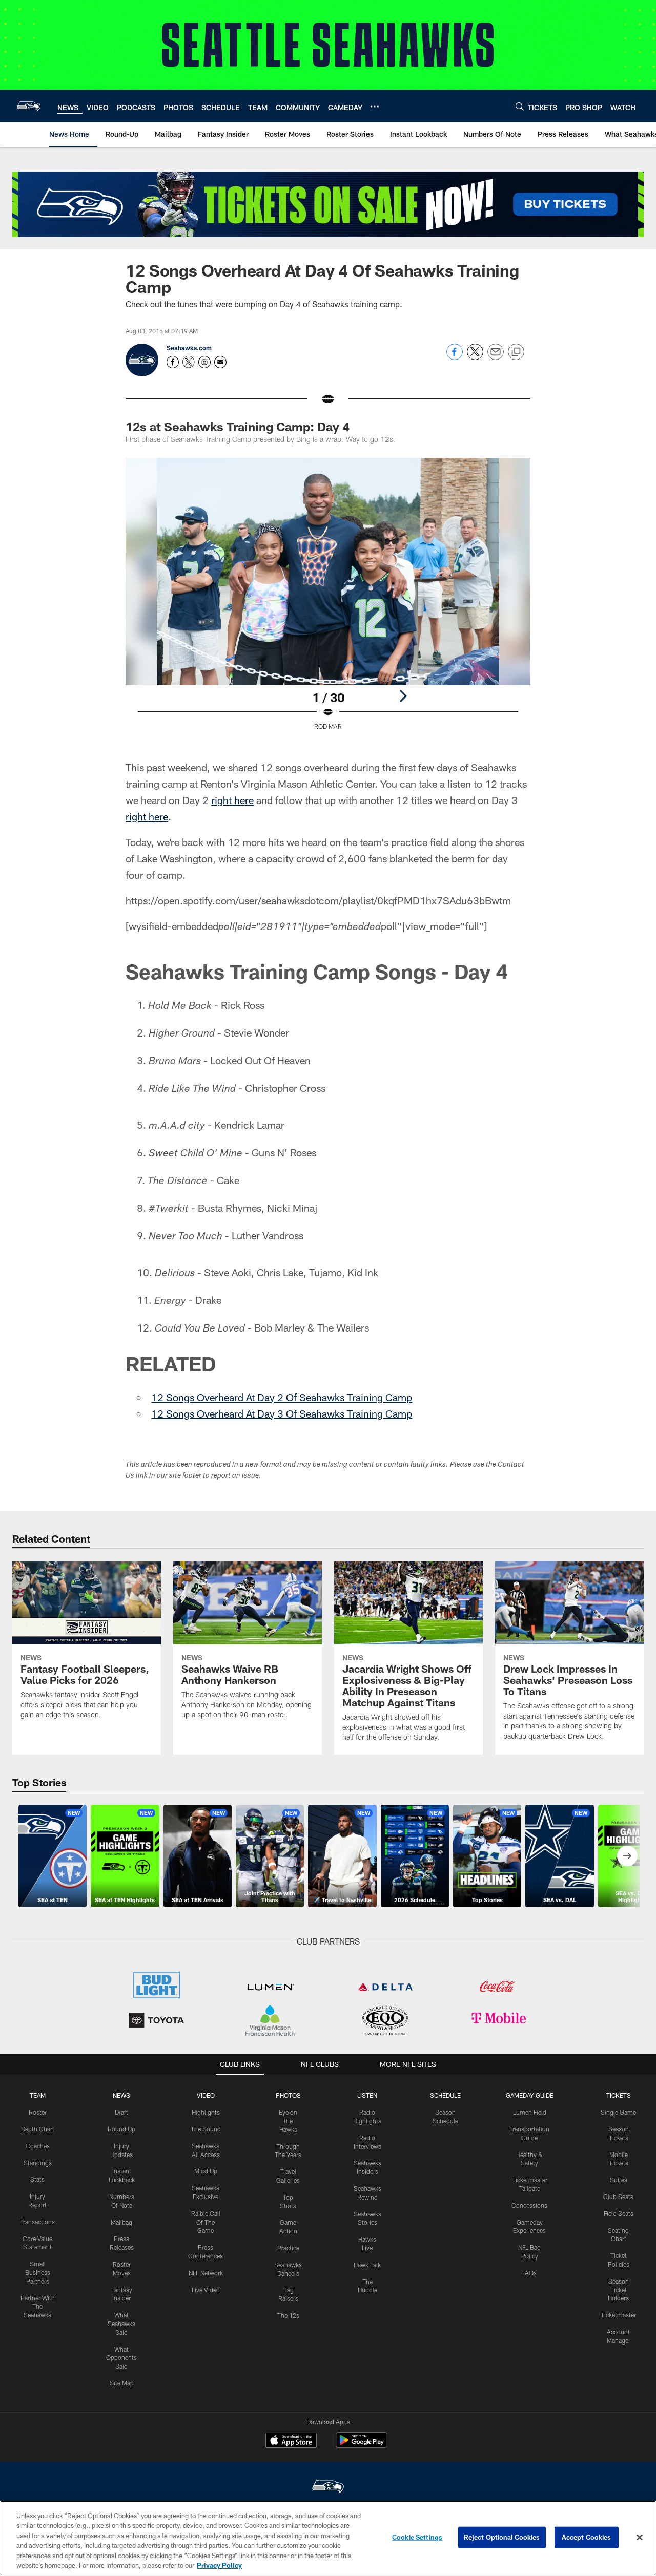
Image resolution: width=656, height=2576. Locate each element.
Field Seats (619, 2213)
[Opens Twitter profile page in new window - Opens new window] (189, 362)
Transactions (37, 2222)
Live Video (206, 2290)
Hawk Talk (367, 2265)
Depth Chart (38, 2129)
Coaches (38, 2146)
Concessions (529, 2205)
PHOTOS (288, 2095)
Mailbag (121, 2222)
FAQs (529, 2273)
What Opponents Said (121, 2358)
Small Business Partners (38, 2272)
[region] (328, 2538)
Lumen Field (530, 2112)
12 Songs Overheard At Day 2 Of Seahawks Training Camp (282, 1397)
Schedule (445, 2095)
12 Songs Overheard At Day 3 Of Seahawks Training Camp (282, 1413)
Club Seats (618, 2197)
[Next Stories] (627, 1856)
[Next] (403, 696)
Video (206, 2095)
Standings (38, 2163)
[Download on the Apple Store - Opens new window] (291, 2441)
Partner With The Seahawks (38, 2307)
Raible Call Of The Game (206, 2222)
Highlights (206, 2112)
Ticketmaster (618, 2315)
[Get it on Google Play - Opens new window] (362, 2445)
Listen (367, 2095)
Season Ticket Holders (618, 2290)
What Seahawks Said (121, 2324)
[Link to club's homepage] (29, 106)
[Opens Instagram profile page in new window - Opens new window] (204, 362)
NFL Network (206, 2273)
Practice (288, 2248)
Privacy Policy (219, 2565)
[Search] (520, 106)
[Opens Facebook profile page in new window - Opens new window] (173, 362)
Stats (37, 2179)
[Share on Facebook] (455, 357)
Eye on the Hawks (288, 2121)
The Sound (206, 2129)
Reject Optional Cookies (502, 2537)
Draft (121, 2112)
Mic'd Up (206, 2171)
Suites (619, 2180)
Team (38, 2095)
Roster (38, 2112)
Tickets (619, 2095)
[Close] (640, 2538)
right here (232, 800)
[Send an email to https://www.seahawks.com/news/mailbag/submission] (220, 362)
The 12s (288, 2315)
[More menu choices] (375, 107)
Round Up (121, 2129)
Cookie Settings (417, 2537)
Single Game (618, 2112)
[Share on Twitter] (475, 357)
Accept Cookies (587, 2537)
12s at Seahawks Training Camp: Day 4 (238, 426)
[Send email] (496, 357)
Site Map (122, 2383)
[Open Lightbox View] (328, 600)
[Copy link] (516, 352)
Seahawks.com (189, 348)
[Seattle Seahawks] (328, 2488)
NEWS (121, 2095)
